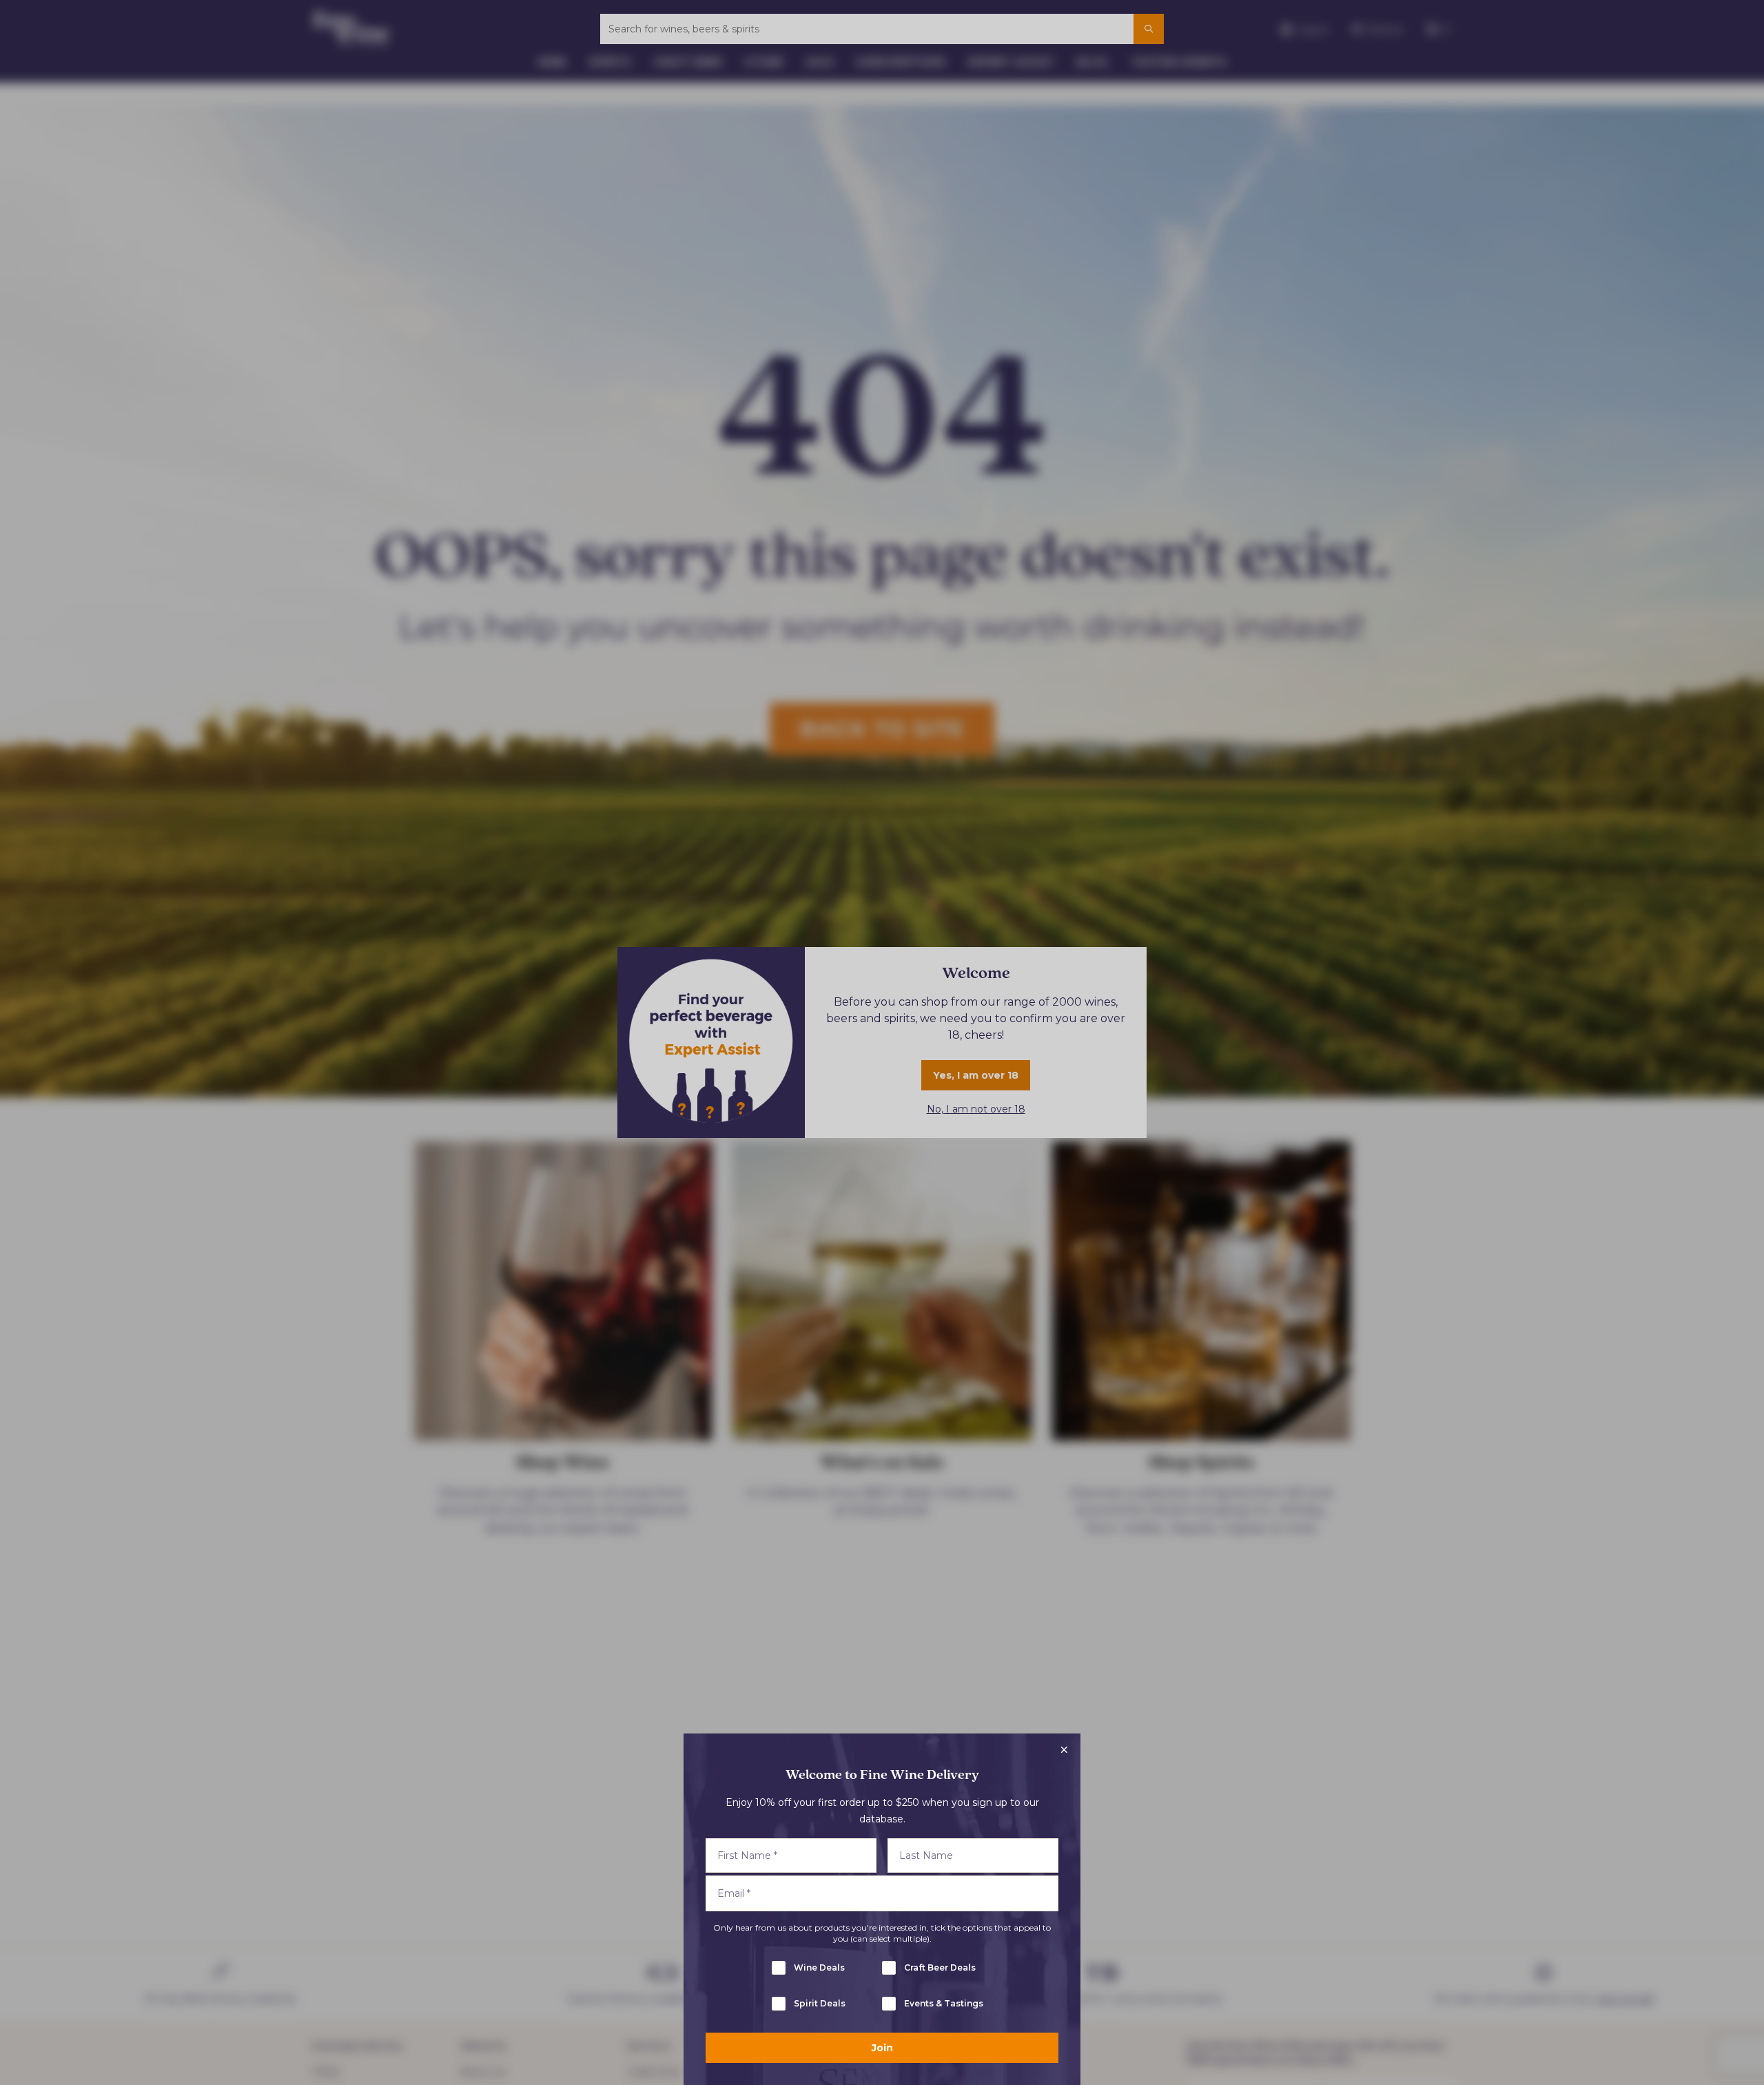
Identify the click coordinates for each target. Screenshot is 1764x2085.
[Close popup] (1064, 1750)
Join (882, 2048)
